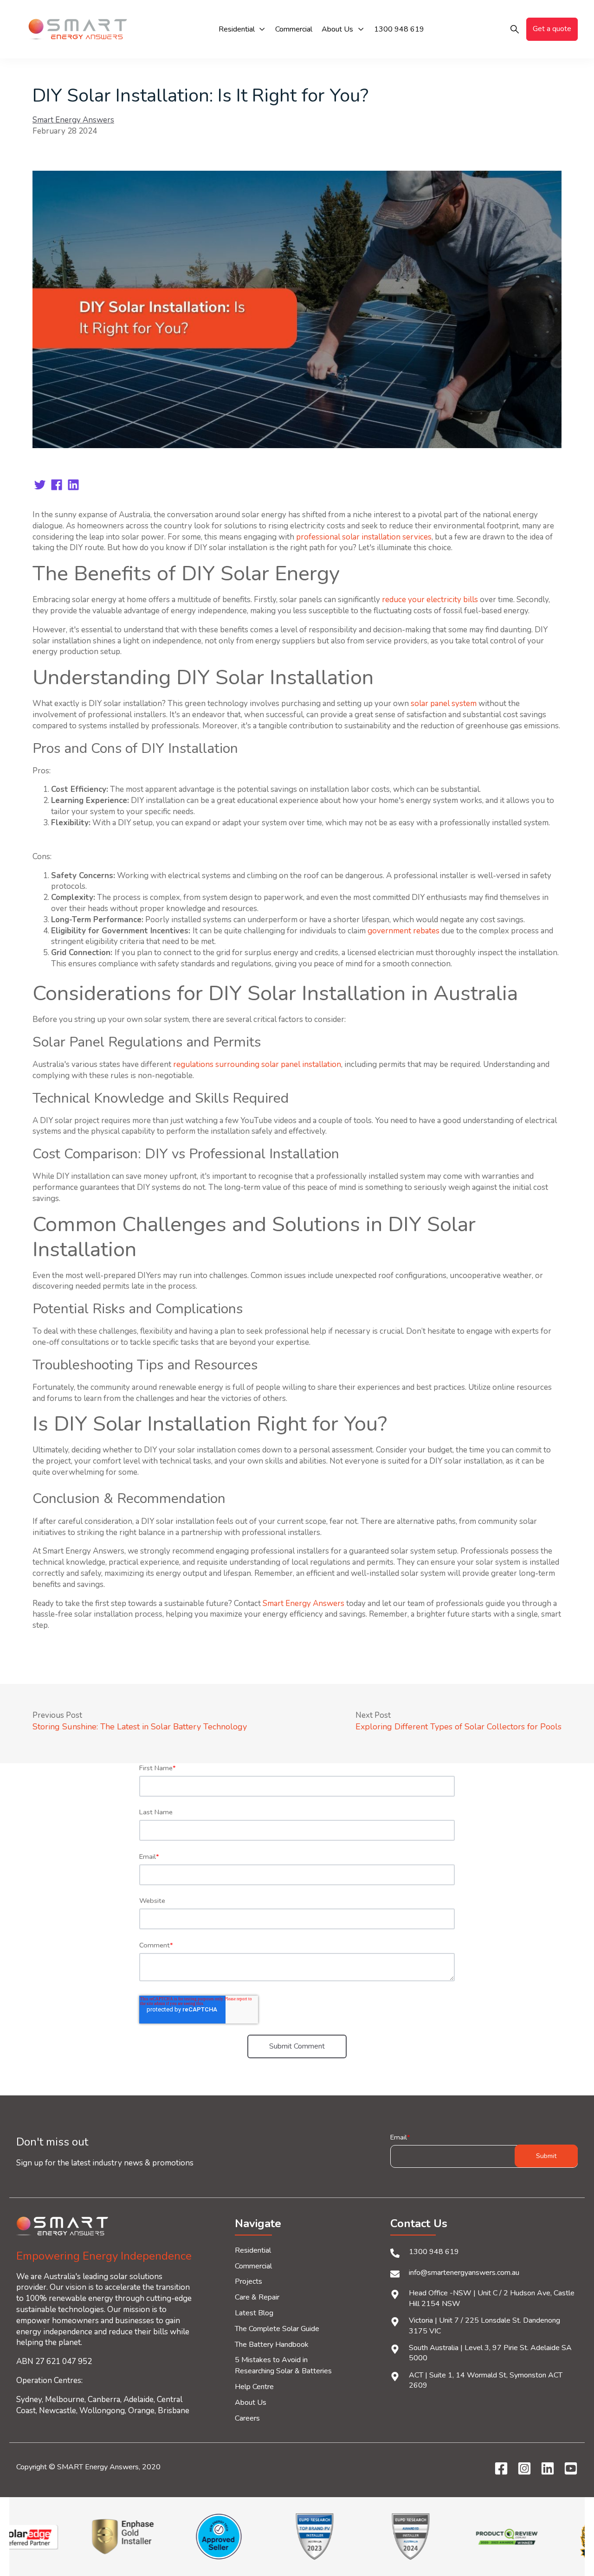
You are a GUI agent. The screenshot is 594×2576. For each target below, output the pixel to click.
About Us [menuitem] (251, 2403)
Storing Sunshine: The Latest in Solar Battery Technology (140, 1727)
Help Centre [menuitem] (254, 2387)
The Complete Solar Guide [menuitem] (277, 2329)
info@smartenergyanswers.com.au (464, 2273)
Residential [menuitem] (253, 2250)
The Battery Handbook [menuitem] (272, 2345)
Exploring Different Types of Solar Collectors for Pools (458, 1727)
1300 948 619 (434, 2252)
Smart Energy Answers (73, 120)
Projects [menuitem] (249, 2281)
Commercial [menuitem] (253, 2266)
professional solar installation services (364, 537)
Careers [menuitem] (247, 2418)
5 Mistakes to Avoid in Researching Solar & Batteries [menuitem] (283, 2365)
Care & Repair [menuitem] (257, 2297)
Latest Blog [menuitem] (254, 2313)
